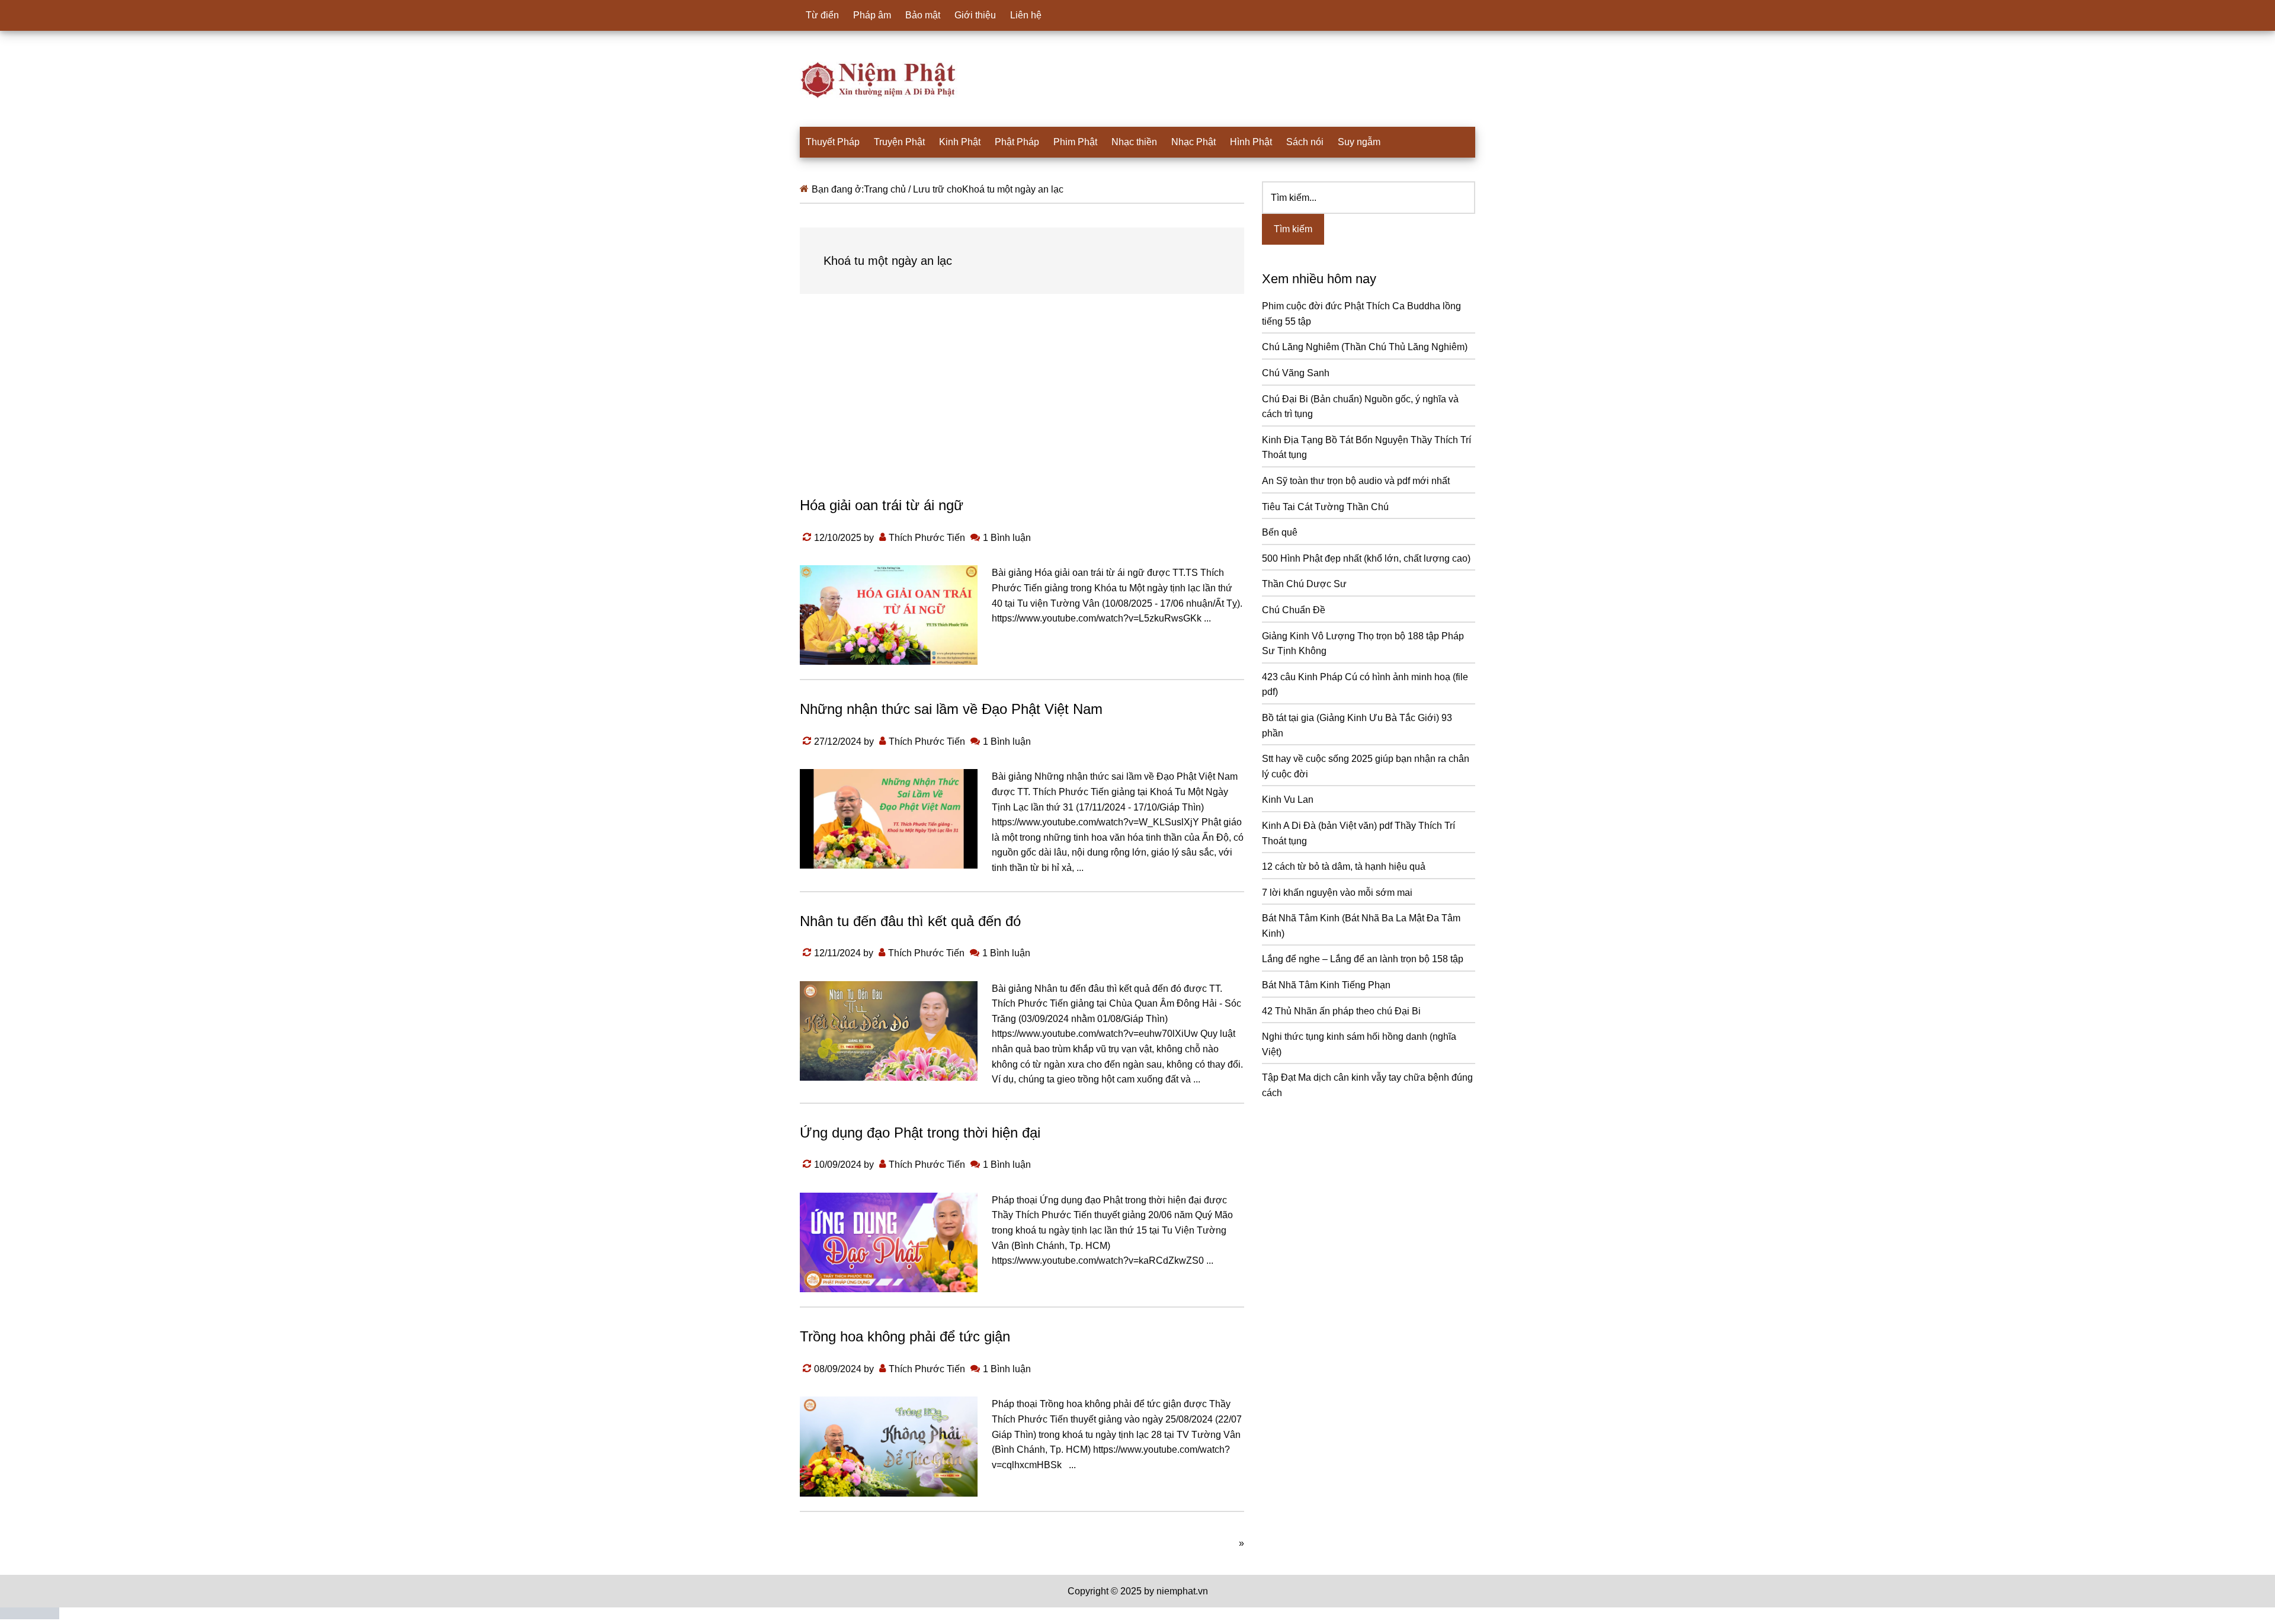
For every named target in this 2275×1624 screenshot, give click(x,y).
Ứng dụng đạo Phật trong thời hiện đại (920, 1133)
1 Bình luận (1007, 538)
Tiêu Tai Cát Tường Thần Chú (1325, 507)
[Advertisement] (1022, 406)
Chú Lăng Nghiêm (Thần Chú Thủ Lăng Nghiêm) (1365, 347)
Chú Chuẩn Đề (1294, 610)
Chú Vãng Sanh (1296, 373)
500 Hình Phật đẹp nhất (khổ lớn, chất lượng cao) (1366, 558)
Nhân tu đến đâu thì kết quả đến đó (910, 921)
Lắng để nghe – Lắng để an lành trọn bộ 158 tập (1363, 959)
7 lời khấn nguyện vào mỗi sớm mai (1337, 893)
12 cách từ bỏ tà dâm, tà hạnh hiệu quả (1344, 867)
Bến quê (1280, 532)
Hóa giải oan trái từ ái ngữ (882, 505)
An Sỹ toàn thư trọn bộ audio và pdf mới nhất (1356, 481)
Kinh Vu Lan (1288, 800)
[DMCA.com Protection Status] (30, 1616)
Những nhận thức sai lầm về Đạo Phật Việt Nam (951, 709)
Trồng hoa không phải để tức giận (905, 1336)
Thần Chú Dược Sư (1304, 584)
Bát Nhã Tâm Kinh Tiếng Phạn (1326, 985)
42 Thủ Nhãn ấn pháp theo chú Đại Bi (1341, 1011)
